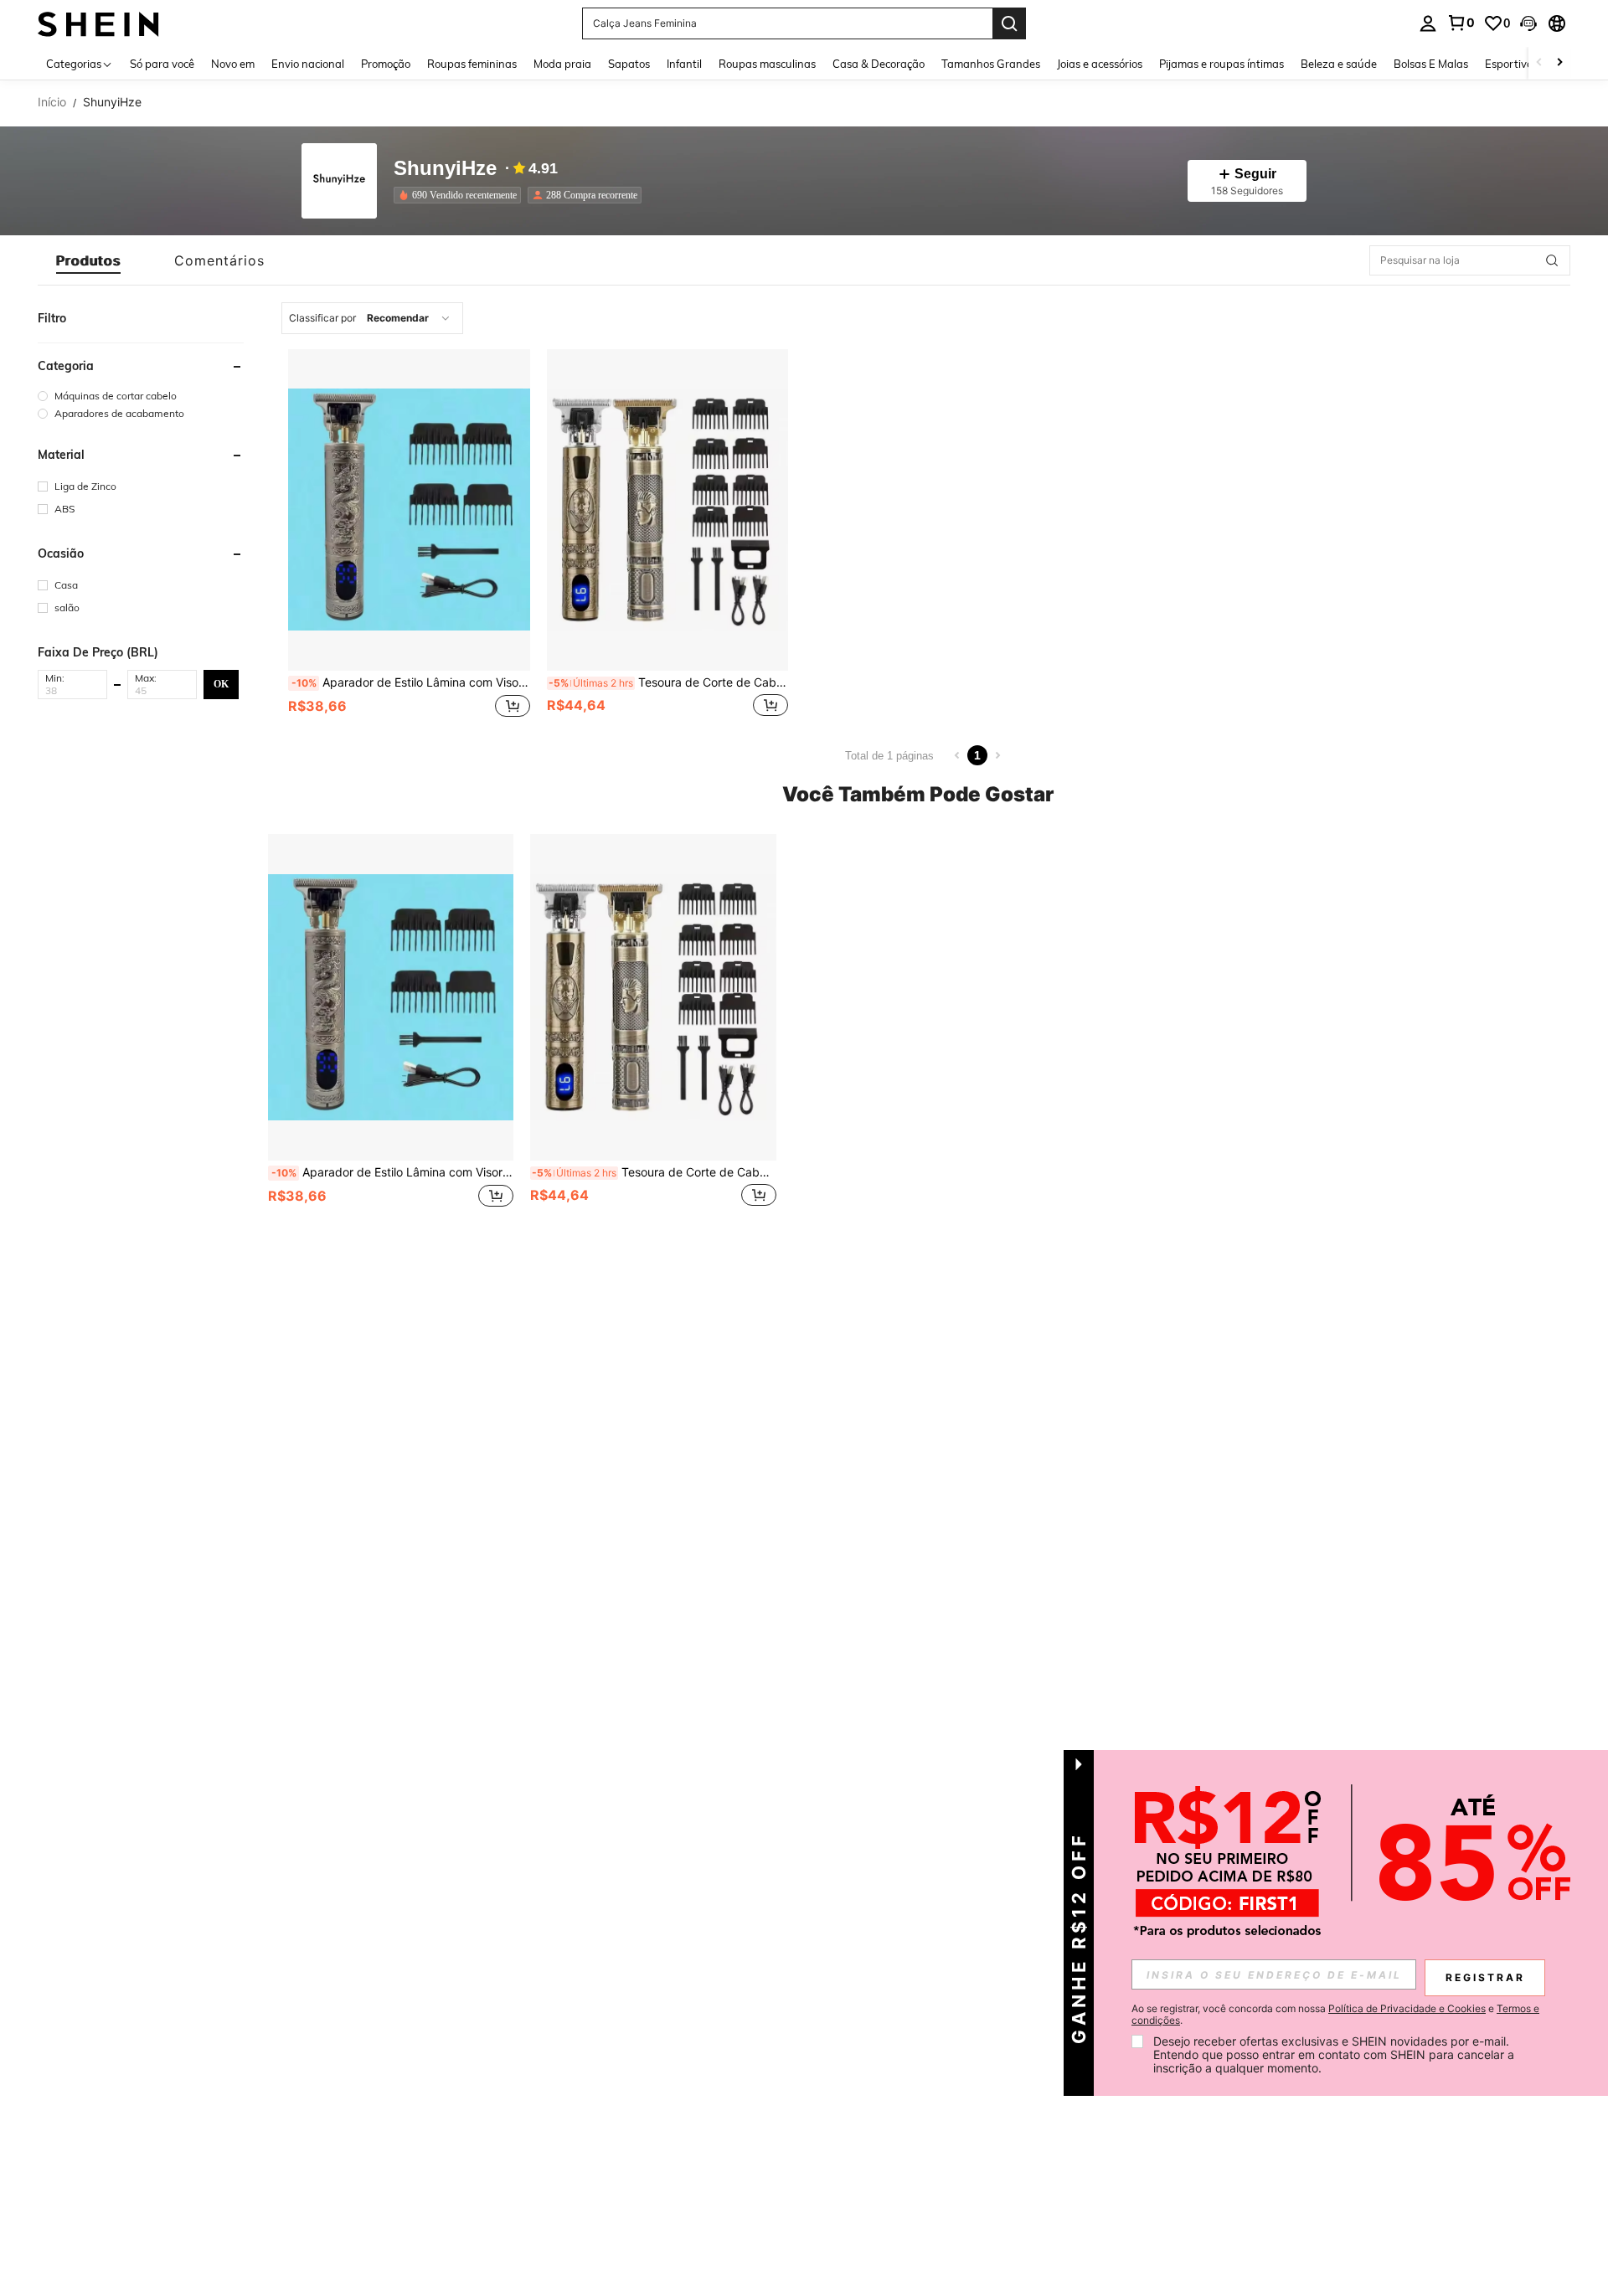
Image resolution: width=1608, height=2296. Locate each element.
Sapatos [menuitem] (629, 64)
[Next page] (997, 755)
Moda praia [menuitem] (562, 64)
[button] (1528, 23)
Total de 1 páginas (889, 756)
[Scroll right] (1559, 63)
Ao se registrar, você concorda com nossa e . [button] (1335, 2015)
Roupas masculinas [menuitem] (767, 64)
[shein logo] (98, 23)
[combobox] (372, 318)
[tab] (88, 260)
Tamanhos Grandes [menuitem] (991, 64)
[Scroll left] (1539, 63)
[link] (1461, 23)
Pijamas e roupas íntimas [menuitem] (1221, 64)
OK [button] (221, 683)
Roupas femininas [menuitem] (472, 64)
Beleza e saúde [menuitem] (1339, 64)
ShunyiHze (445, 169)
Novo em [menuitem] (233, 64)
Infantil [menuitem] (684, 64)
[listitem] (461, 195)
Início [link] (52, 102)
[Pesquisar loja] (1552, 260)
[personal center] (1428, 23)
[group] (141, 396)
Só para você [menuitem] (162, 64)
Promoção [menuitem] (386, 64)
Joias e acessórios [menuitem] (1100, 64)
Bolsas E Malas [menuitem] (1431, 64)
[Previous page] (957, 755)
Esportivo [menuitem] (1509, 64)
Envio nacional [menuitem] (308, 64)
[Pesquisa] (1009, 23)
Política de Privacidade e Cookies (1407, 2008)
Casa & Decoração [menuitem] (879, 64)
